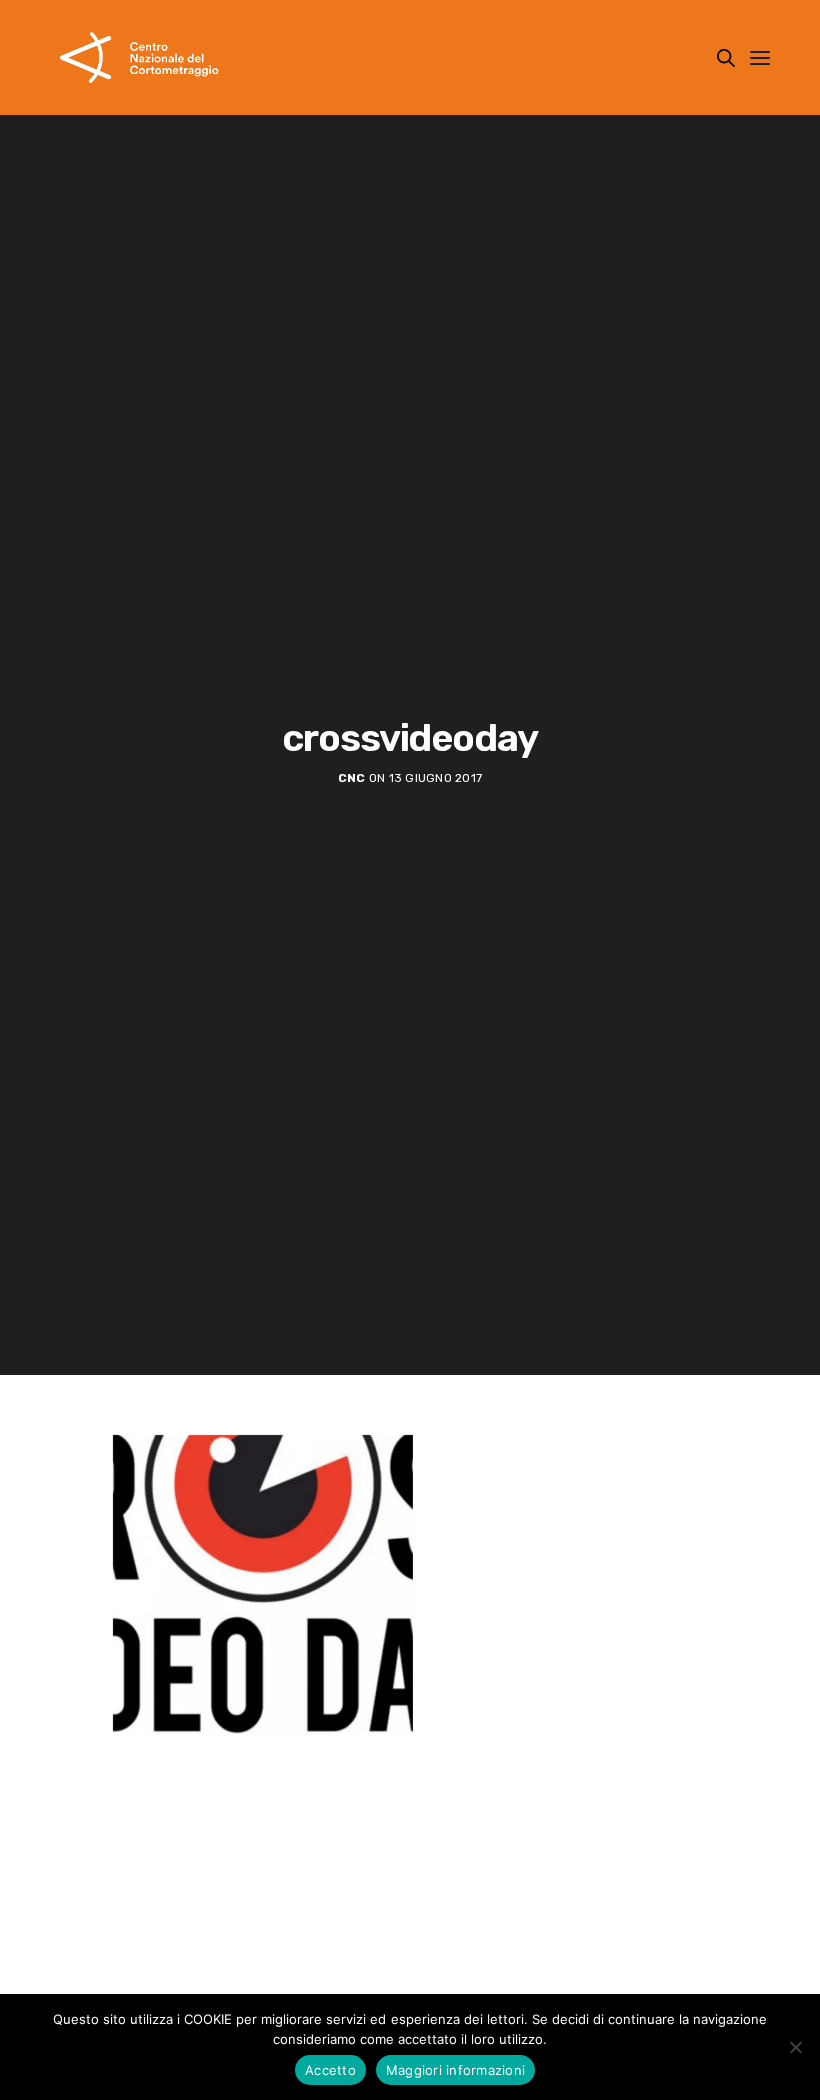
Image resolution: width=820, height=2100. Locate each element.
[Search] (726, 58)
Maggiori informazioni (455, 2070)
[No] (795, 2047)
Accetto (330, 2070)
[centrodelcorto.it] (139, 57)
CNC (352, 778)
